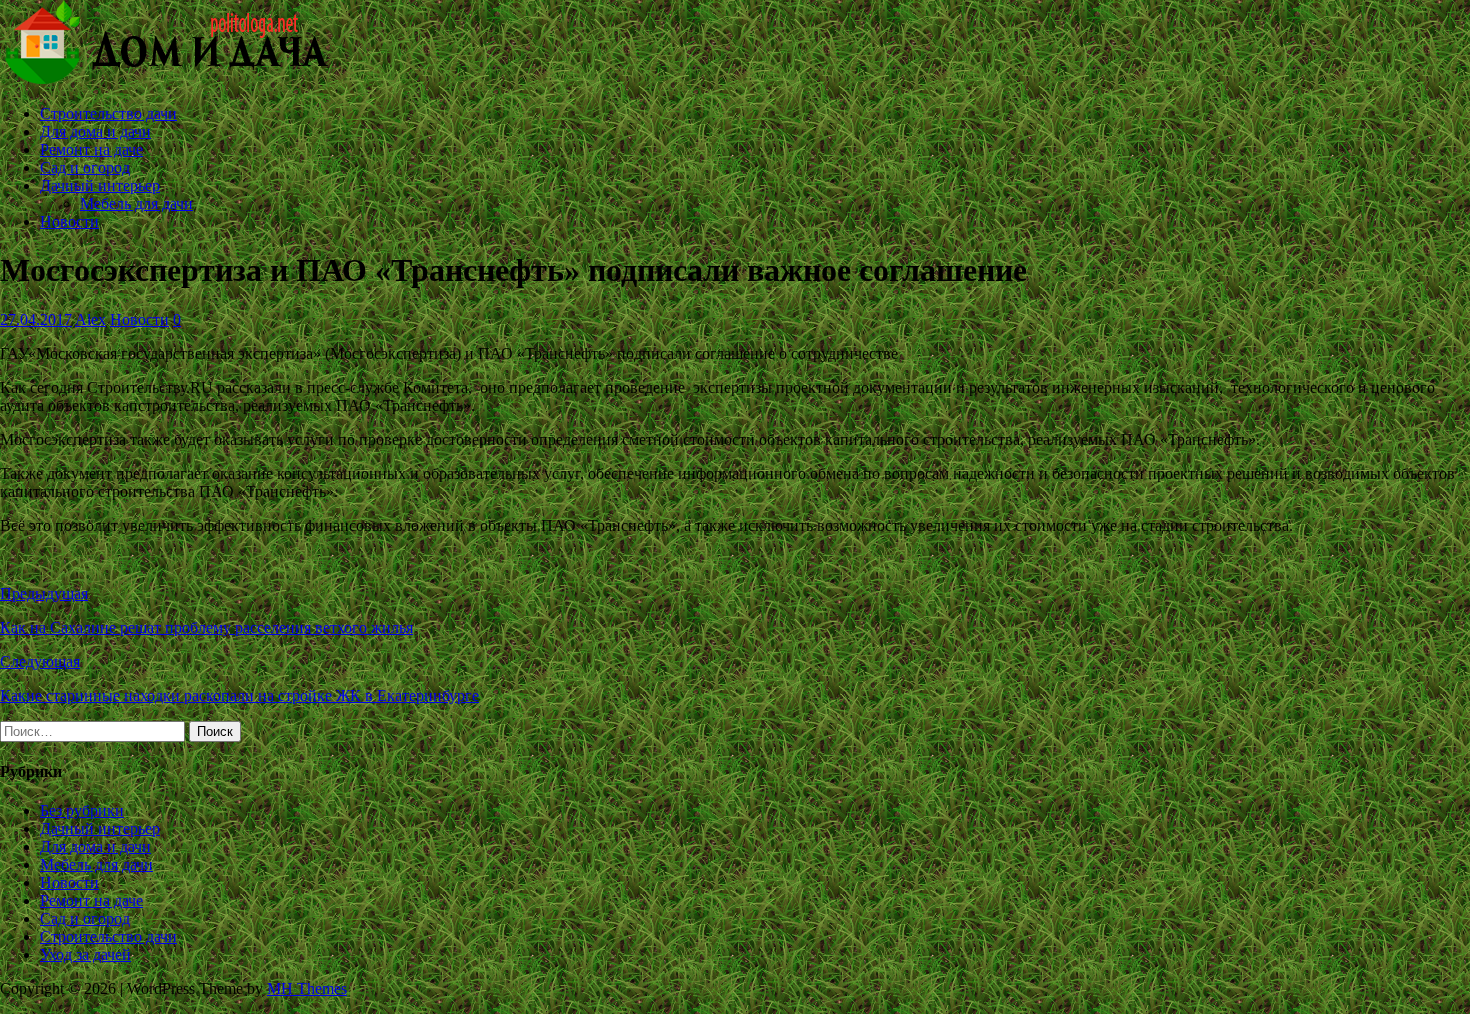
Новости (69, 221)
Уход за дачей (85, 954)
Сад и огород (85, 167)
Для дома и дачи (95, 131)
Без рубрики (82, 810)
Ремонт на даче (91, 149)
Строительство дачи (108, 113)
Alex (90, 319)
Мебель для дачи (136, 203)
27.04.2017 (36, 319)
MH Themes (307, 988)
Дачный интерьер (100, 185)
